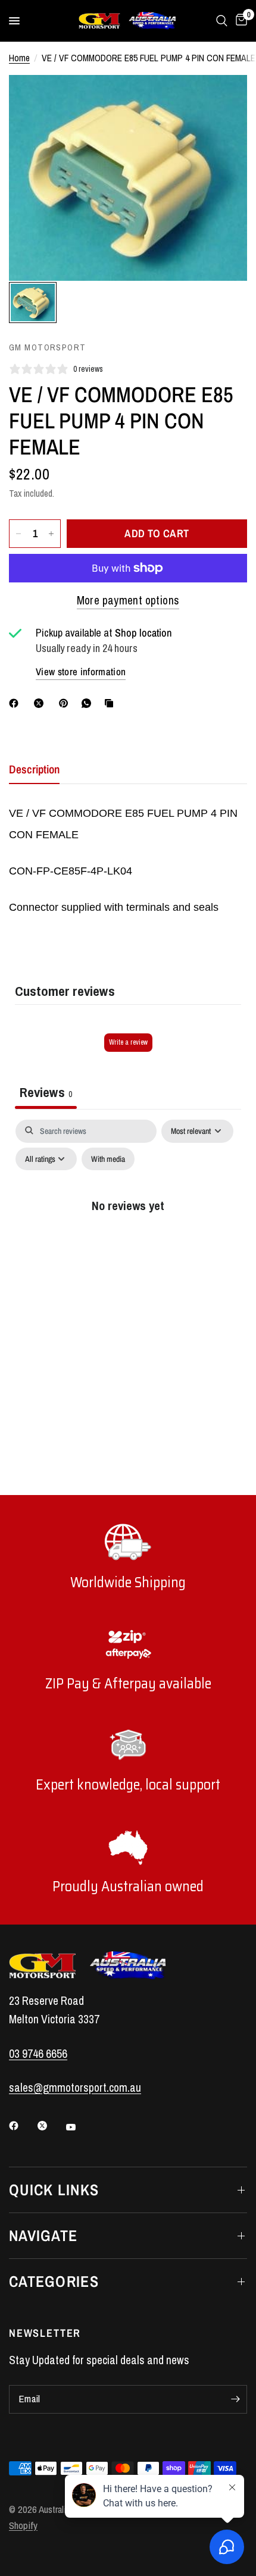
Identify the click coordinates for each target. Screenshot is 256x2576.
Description (34, 769)
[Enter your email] (235, 2399)
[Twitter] (51, 2126)
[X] (41, 703)
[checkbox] (108, 1159)
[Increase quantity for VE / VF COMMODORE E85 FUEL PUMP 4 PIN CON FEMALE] (51, 534)
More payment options (128, 600)
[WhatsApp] (89, 703)
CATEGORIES (54, 2281)
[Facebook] (16, 703)
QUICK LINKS (54, 2190)
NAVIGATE (43, 2235)
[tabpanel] (128, 1230)
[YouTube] (79, 2127)
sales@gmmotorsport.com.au (75, 2088)
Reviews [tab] (46, 1092)
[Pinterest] (66, 703)
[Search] (222, 21)
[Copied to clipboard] (111, 703)
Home (19, 58)
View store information (81, 672)
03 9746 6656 (38, 2054)
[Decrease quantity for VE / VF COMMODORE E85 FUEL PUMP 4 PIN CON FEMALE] (18, 534)
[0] (239, 21)
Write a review (128, 1042)
